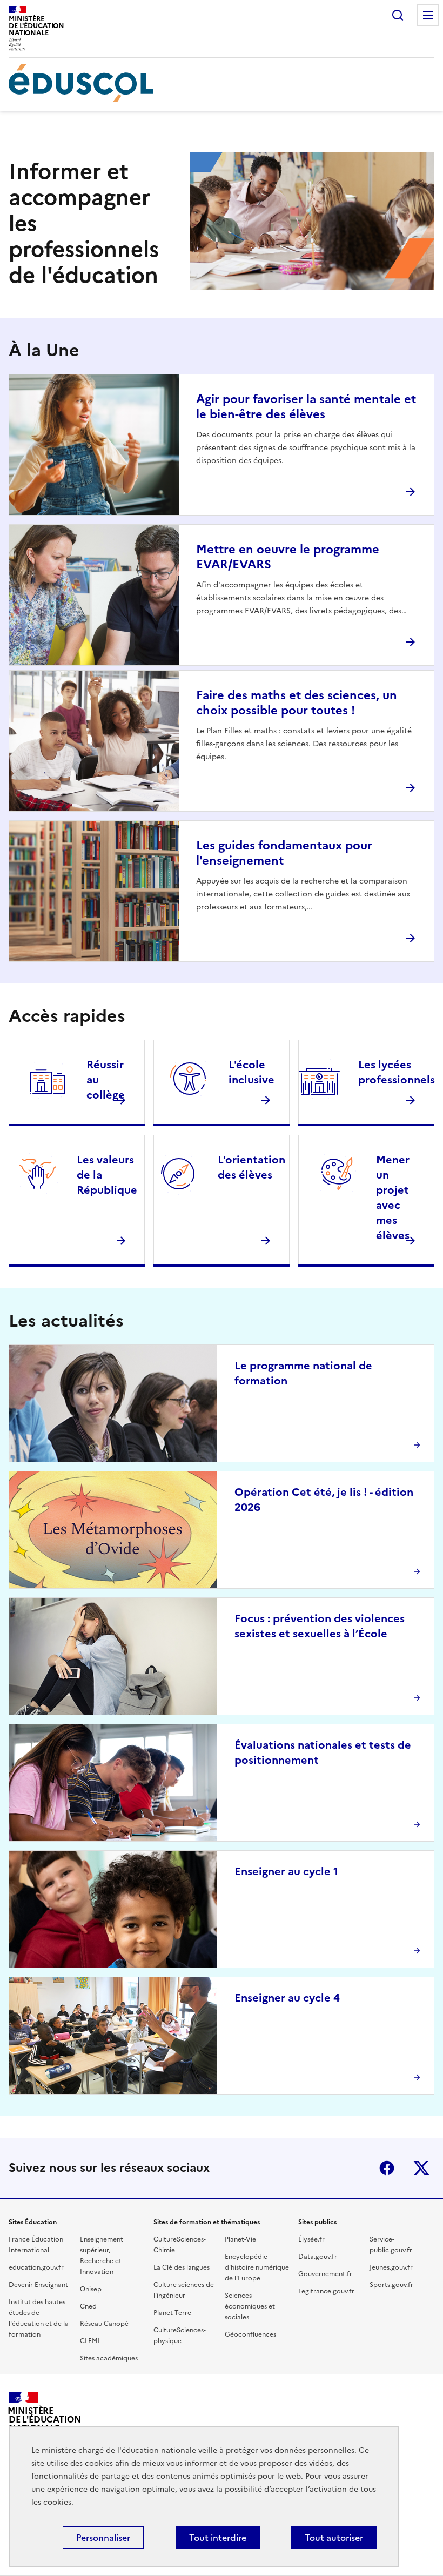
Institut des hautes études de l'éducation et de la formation (39, 2318)
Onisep (91, 2289)
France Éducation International (36, 2245)
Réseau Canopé (104, 2324)
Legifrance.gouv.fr (326, 2291)
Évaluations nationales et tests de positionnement (323, 1752)
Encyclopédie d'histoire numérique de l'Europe (257, 2267)
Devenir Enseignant (38, 2285)
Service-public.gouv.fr (391, 2245)
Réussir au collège (106, 1080)
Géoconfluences (250, 2334)
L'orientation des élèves (251, 1167)
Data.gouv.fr (318, 2257)
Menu (428, 15)
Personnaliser (103, 2538)
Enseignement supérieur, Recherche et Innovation (102, 2256)
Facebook (387, 2168)
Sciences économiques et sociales (250, 2306)
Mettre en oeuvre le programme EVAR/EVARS (288, 557)
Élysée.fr (311, 2239)
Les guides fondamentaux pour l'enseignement (284, 853)
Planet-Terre (172, 2313)
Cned (88, 2306)
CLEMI (90, 2341)
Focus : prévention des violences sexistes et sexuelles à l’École (320, 1626)
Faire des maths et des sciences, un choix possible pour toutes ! (297, 703)
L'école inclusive (251, 1072)
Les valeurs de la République (107, 1175)
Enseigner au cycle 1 (286, 1871)
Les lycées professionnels (397, 1072)
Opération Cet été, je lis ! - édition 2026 (324, 1500)
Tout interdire (218, 2538)
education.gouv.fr (36, 2267)
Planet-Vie (240, 2239)
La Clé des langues (182, 2267)
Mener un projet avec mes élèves (393, 1197)
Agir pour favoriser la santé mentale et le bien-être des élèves (306, 407)
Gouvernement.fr (325, 2274)
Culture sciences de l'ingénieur (184, 2290)
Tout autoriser (334, 2538)
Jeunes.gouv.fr (391, 2267)
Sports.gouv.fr (391, 2285)
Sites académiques (109, 2358)
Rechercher (398, 15)
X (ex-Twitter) (421, 2168)
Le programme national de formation (303, 1373)
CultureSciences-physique (180, 2336)
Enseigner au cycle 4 (287, 1998)
